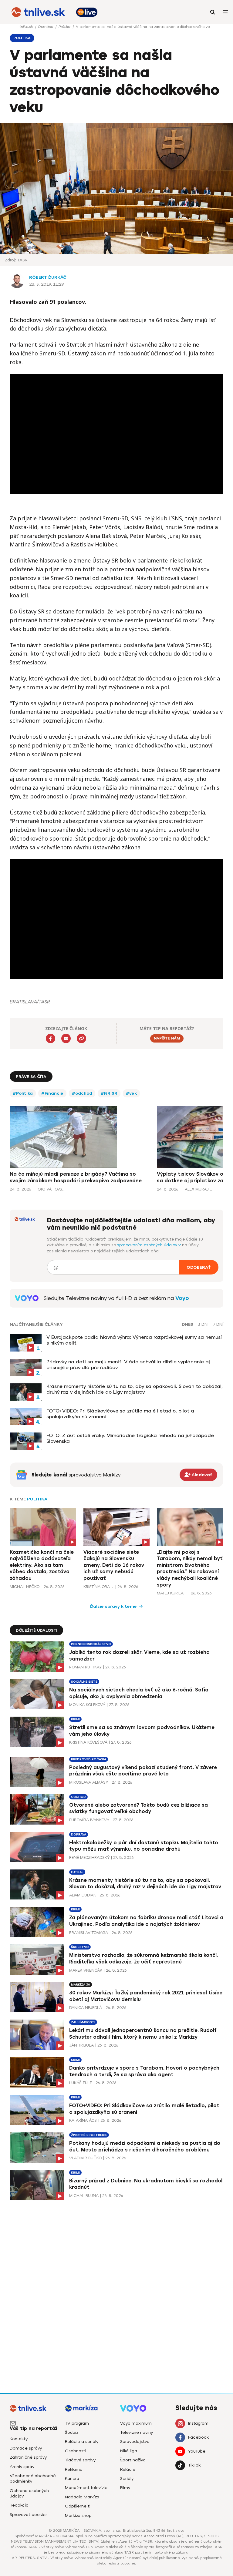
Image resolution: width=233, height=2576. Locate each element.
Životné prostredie (89, 2135)
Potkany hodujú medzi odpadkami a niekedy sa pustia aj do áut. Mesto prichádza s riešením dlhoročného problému (145, 2146)
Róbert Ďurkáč (48, 277)
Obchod (78, 1797)
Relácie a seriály (82, 2442)
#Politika (23, 1093)
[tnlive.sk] (38, 12)
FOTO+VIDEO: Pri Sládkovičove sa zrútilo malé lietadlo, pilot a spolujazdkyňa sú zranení (120, 1414)
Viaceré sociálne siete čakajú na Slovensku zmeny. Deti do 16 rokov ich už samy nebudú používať (114, 1565)
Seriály (127, 2479)
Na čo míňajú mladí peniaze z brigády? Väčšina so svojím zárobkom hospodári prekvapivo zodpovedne (76, 1177)
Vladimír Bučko (85, 2158)
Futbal (77, 1872)
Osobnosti (76, 2451)
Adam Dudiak (83, 1895)
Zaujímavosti (83, 2022)
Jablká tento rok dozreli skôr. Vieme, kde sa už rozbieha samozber (139, 1656)
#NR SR (109, 1093)
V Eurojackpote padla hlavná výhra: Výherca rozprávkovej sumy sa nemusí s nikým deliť (134, 1340)
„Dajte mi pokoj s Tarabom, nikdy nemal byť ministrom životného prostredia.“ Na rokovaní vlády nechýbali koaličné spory (190, 1568)
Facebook (198, 2437)
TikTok (194, 2465)
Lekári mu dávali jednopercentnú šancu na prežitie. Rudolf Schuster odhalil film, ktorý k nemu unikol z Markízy (143, 2034)
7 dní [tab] (218, 1325)
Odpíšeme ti (78, 2506)
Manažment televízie (86, 2488)
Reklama (74, 2469)
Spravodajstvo (135, 2442)
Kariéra (72, 2479)
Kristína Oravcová (99, 1587)
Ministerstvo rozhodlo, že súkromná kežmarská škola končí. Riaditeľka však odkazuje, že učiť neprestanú (144, 1958)
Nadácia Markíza (82, 2497)
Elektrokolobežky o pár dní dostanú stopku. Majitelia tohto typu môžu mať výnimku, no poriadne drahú (144, 1846)
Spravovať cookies (29, 2515)
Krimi (75, 1719)
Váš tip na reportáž (34, 2428)
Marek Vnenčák (86, 1970)
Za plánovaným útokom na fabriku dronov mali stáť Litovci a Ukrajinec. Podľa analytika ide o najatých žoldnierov (146, 1921)
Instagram (198, 2423)
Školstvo (80, 1947)
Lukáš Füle (81, 2083)
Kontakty (19, 2439)
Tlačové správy (80, 2460)
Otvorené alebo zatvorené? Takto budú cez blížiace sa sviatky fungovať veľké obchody (138, 1808)
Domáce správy (26, 2448)
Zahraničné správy (28, 2457)
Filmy (125, 2488)
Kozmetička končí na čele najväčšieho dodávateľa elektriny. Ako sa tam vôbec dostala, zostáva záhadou (42, 1565)
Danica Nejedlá (86, 2008)
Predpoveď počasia (89, 1759)
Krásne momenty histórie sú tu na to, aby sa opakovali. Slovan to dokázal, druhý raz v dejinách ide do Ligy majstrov (135, 1389)
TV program (77, 2423)
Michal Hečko (25, 1587)
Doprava (79, 1834)
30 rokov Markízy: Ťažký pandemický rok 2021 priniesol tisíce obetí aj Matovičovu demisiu (146, 1996)
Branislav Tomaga (89, 1933)
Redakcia (19, 2505)
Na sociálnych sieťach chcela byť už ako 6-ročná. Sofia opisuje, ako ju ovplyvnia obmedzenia (139, 1693)
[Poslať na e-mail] (66, 1038)
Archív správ (22, 2467)
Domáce (46, 27)
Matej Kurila (170, 1593)
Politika (65, 27)
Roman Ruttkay (85, 1667)
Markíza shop (78, 2516)
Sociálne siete (84, 1682)
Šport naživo (133, 2460)
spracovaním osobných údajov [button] (148, 1245)
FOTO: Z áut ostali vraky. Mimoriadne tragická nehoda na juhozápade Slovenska (130, 1438)
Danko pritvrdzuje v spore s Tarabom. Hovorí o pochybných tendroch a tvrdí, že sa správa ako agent (144, 2071)
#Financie (52, 1093)
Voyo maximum (136, 2423)
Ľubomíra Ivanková (89, 1820)
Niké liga (129, 2451)
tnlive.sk (27, 27)
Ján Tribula (81, 2045)
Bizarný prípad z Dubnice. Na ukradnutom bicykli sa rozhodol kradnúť (146, 2184)
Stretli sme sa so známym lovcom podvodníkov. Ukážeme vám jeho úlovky (142, 1731)
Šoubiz (72, 2432)
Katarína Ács (83, 2120)
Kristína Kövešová (88, 1742)
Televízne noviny (137, 2432)
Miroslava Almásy (89, 1782)
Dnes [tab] (187, 1325)
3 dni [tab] (203, 1325)
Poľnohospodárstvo (91, 1644)
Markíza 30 (81, 1985)
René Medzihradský (89, 1857)
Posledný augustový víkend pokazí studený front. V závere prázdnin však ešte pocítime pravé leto (143, 1771)
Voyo (182, 1298)
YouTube (197, 2451)
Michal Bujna (84, 2196)
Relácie (128, 2469)
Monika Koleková (87, 1705)
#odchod (82, 1093)
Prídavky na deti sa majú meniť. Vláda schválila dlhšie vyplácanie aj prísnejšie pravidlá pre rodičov (128, 1365)
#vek (131, 1093)
